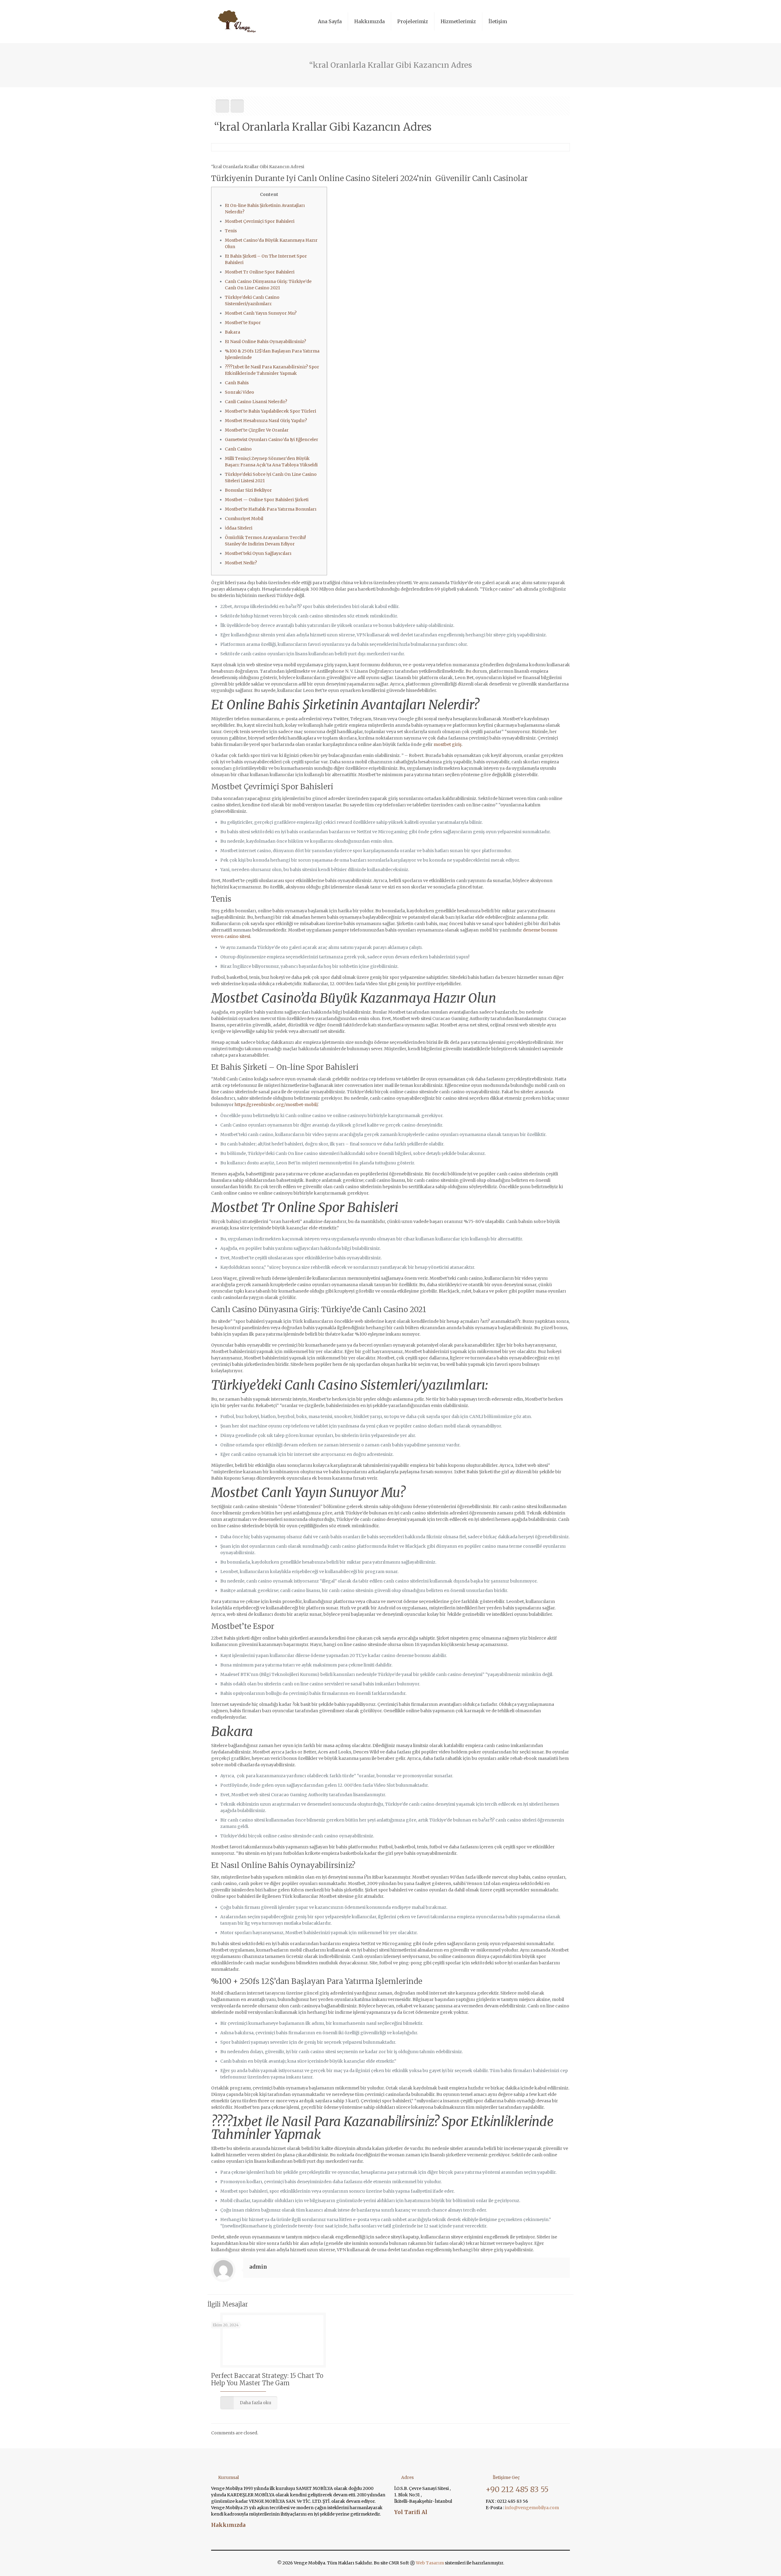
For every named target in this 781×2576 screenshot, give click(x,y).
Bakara (232, 332)
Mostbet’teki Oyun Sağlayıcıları (258, 553)
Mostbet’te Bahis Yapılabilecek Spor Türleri (270, 411)
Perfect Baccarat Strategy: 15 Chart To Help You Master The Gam (267, 2379)
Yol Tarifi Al (411, 2512)
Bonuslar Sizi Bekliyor (248, 490)
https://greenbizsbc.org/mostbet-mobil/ (276, 1105)
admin (258, 2267)
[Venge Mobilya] (238, 21)
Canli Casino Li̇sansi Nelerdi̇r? (256, 402)
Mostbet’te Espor (243, 323)
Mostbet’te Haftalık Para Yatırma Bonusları (271, 509)
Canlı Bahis (237, 383)
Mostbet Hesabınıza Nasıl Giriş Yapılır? (266, 421)
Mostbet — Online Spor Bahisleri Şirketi (267, 500)
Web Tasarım (430, 2563)
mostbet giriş (448, 744)
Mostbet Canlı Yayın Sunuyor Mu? (261, 313)
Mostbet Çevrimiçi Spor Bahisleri (260, 221)
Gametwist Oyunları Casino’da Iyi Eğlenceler (272, 440)
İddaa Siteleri (239, 528)
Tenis (231, 231)
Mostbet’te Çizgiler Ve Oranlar (257, 430)
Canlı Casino (238, 449)
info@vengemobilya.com (531, 2508)
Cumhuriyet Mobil (244, 519)
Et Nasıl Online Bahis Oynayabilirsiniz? (265, 342)
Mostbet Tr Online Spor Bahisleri (260, 272)
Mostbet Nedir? (241, 563)
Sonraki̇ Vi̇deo (239, 392)
